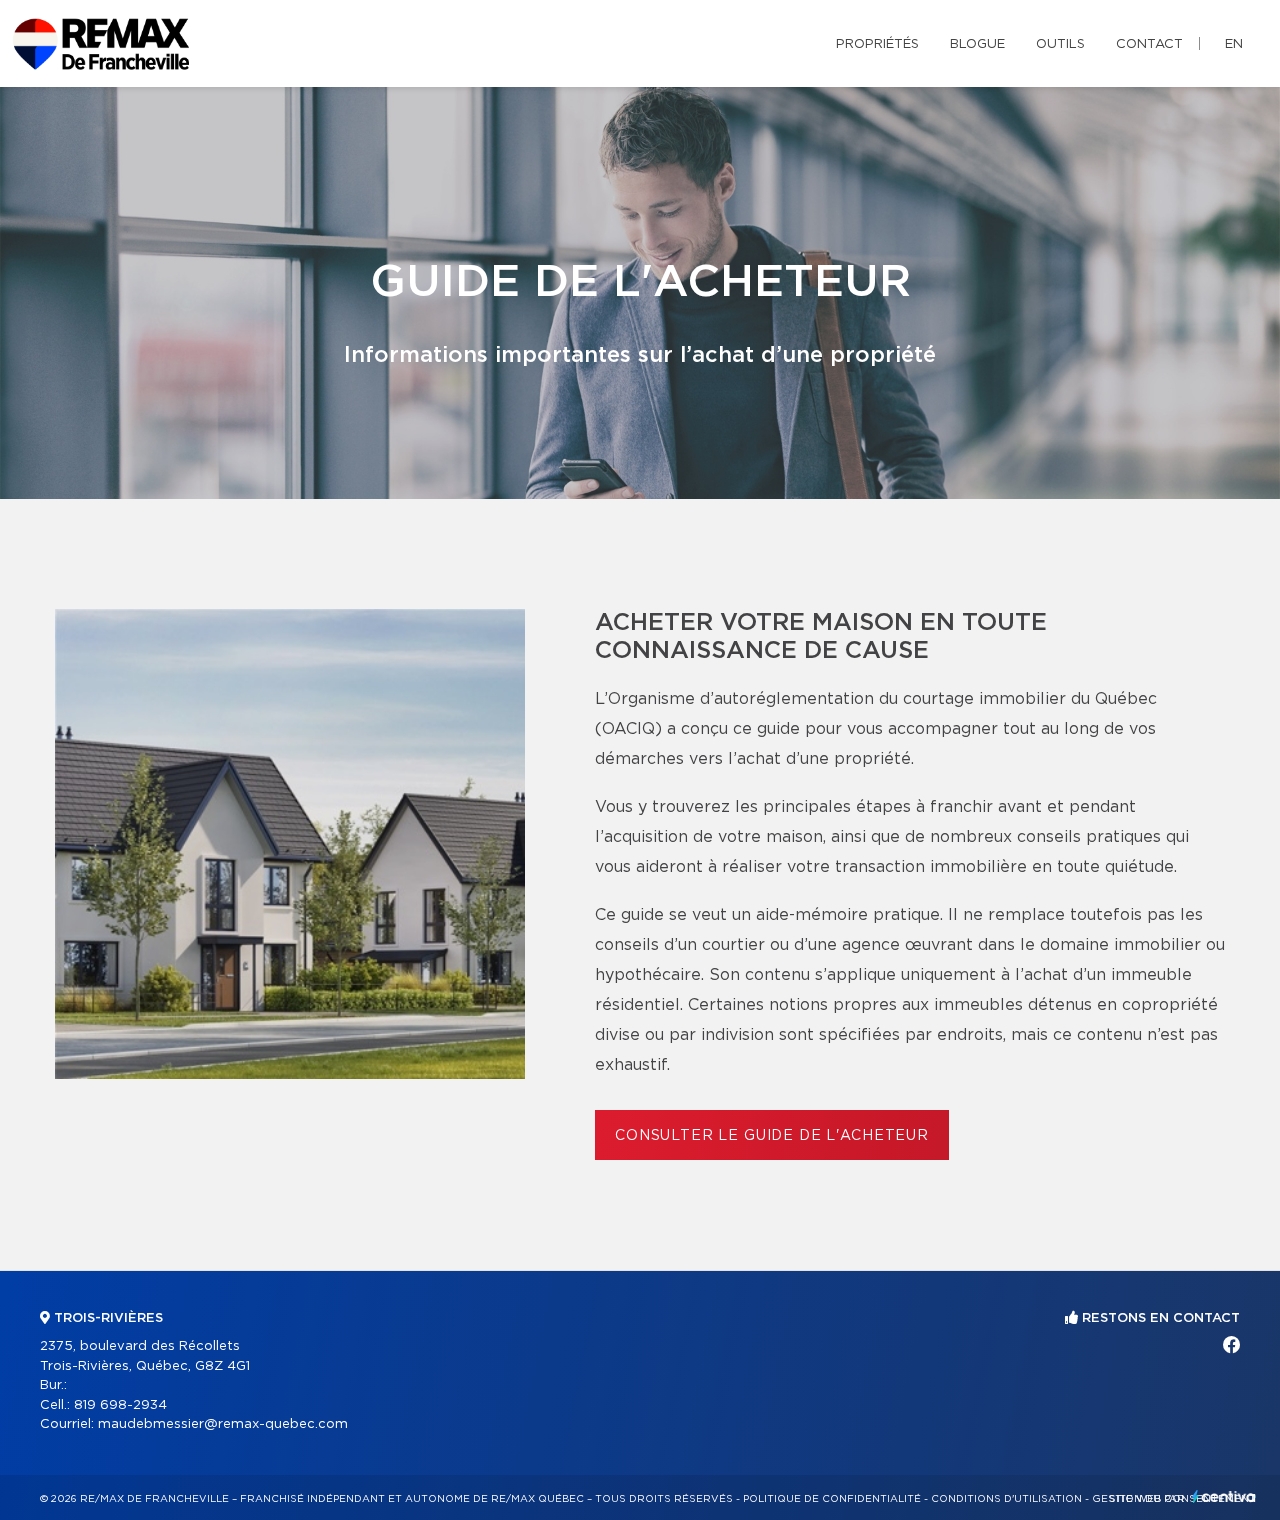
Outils (1060, 44)
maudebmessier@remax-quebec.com (223, 1424)
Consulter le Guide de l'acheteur (772, 1136)
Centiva (1224, 1496)
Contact (1149, 44)
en (1234, 44)
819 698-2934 (120, 1405)
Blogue (977, 44)
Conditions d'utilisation (1006, 1499)
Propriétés (877, 44)
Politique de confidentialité (832, 1499)
